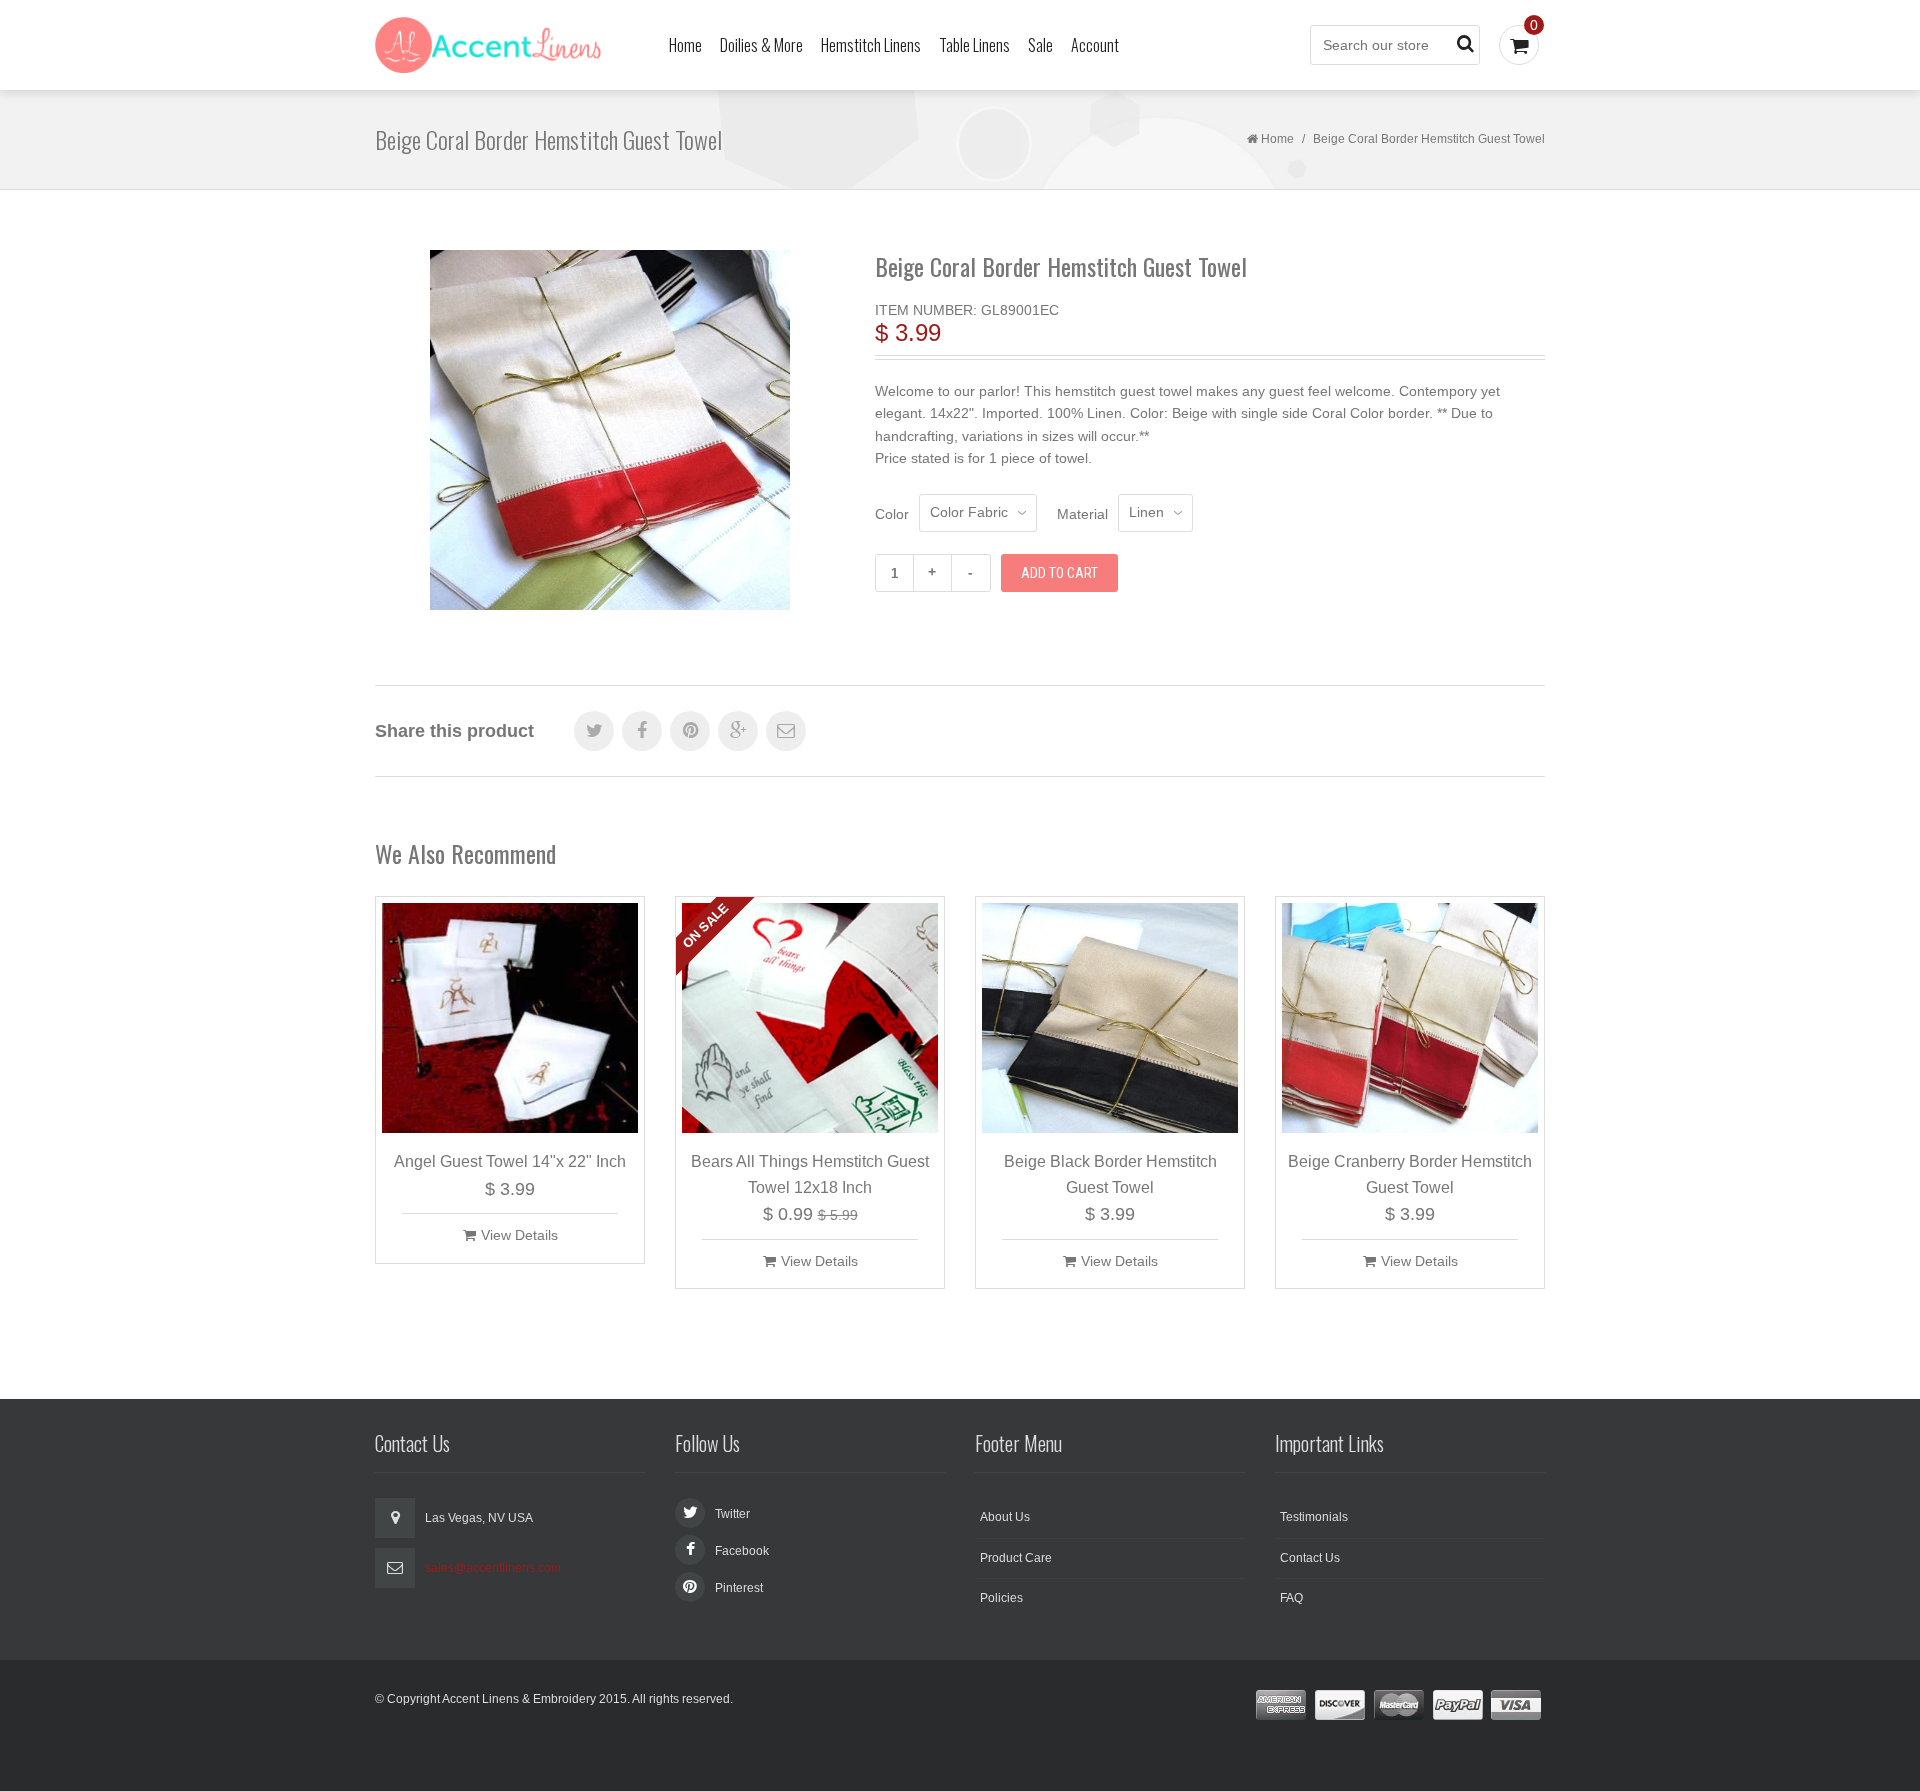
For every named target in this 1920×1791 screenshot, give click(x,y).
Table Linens (974, 45)
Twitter (732, 1514)
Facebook (742, 1551)
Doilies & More (761, 45)
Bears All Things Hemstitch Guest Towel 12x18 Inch (810, 1174)
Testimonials (1314, 1517)
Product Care (1016, 1558)
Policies (1001, 1598)
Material (1082, 514)
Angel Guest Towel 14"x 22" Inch (510, 1161)
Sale (1040, 45)
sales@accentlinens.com (493, 1568)
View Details (519, 1235)
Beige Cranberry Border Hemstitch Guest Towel (1410, 1174)
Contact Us (1310, 1558)
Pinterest (739, 1588)
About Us (1005, 1517)
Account (1095, 45)
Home (685, 45)
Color (892, 514)
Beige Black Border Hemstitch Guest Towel (1110, 1174)
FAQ (1291, 1598)
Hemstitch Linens (871, 45)
